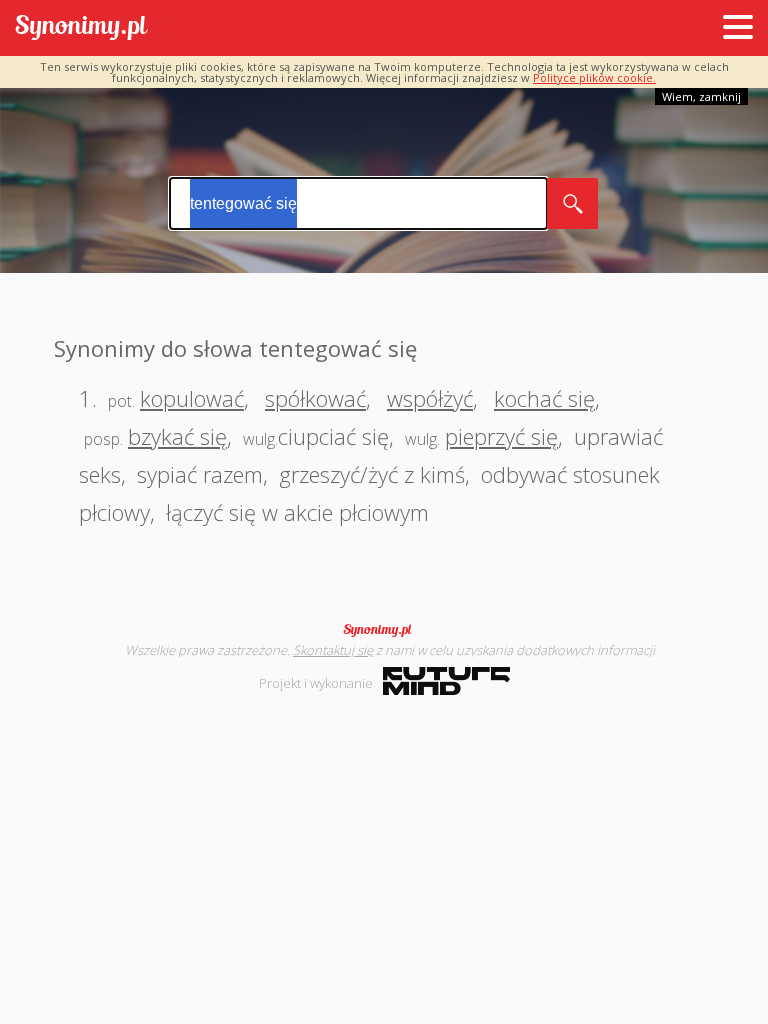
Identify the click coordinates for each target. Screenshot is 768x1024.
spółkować (315, 398)
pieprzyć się (501, 436)
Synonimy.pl (81, 28)
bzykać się (177, 436)
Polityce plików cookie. (594, 77)
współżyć (430, 398)
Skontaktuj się (333, 650)
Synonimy (384, 630)
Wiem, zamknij (701, 96)
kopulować (192, 398)
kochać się (544, 398)
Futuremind (446, 681)
